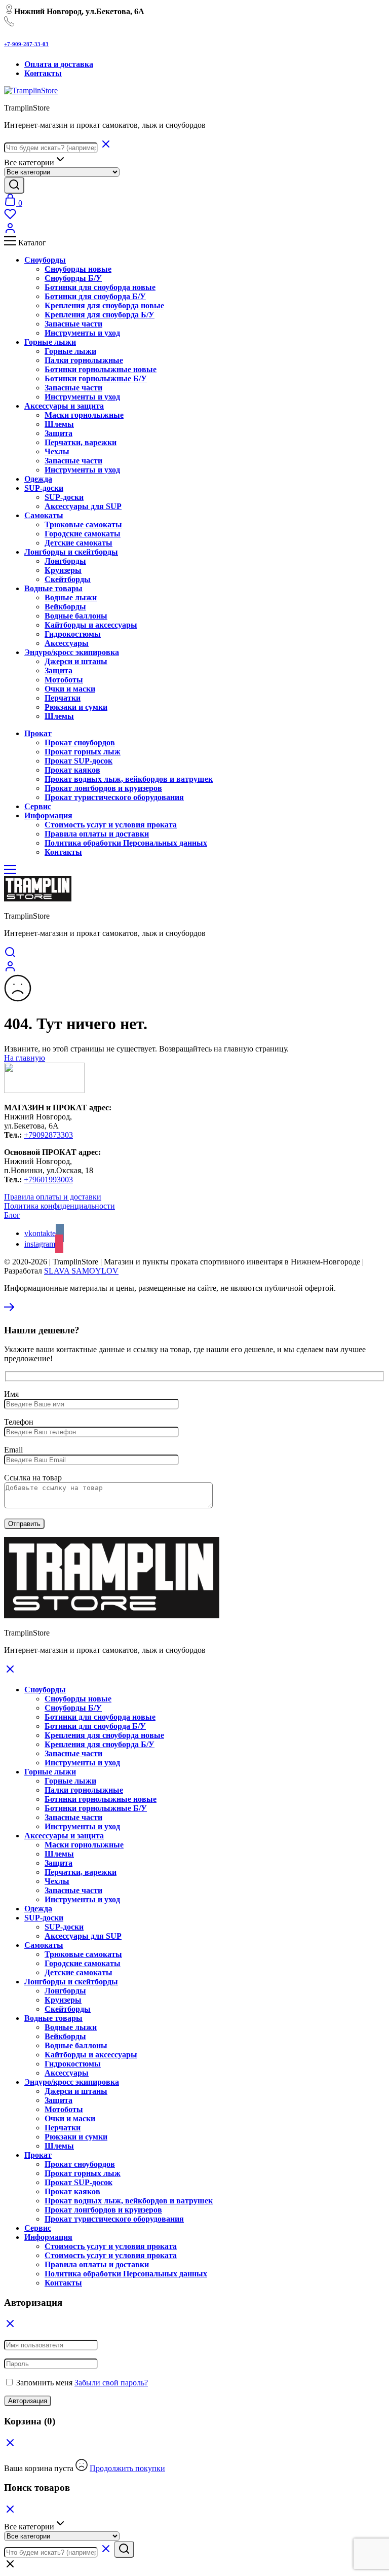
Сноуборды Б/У (73, 278)
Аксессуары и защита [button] (64, 406)
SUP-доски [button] (44, 488)
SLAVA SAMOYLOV (81, 1271)
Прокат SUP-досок (79, 761)
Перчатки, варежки (81, 442)
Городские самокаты (83, 534)
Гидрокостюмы (73, 634)
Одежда (38, 479)
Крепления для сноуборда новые (104, 305)
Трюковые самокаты (83, 524)
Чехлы (57, 451)
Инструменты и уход (82, 333)
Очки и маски (70, 689)
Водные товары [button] (53, 588)
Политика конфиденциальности (60, 1206)
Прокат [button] (38, 733)
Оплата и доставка (59, 64)
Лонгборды (65, 561)
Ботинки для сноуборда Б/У (95, 296)
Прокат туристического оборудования (114, 797)
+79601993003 (48, 1180)
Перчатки (63, 698)
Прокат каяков (72, 770)
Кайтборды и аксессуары (91, 625)
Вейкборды (65, 607)
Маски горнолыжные (84, 415)
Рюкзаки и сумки (76, 707)
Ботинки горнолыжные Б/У (96, 378)
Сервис (38, 2228)
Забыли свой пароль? (111, 2383)
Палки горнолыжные (84, 360)
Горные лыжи (70, 351)
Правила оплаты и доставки (97, 834)
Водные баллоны (76, 616)
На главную (25, 1058)
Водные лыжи (71, 597)
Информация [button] (48, 815)
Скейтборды (68, 579)
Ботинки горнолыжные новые (101, 369)
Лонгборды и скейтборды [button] (71, 552)
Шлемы (59, 424)
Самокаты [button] (44, 515)
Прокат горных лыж (83, 752)
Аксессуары (67, 643)
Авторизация (28, 2401)
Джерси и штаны (76, 661)
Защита (59, 433)
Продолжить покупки (127, 2468)
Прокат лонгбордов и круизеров (103, 788)
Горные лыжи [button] (50, 342)
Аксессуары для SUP (83, 506)
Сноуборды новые (78, 269)
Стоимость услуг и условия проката (111, 825)
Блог (12, 1215)
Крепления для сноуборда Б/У (100, 315)
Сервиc (38, 806)
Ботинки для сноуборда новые (100, 287)
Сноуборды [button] (45, 260)
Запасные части (73, 324)
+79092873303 (48, 1135)
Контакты (43, 73)
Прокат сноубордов (80, 742)
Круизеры (63, 570)
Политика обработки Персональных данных (126, 843)
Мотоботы (64, 680)
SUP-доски (64, 497)
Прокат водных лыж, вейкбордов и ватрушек (129, 779)
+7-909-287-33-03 (26, 44)
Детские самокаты (79, 543)
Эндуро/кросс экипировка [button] (72, 652)
